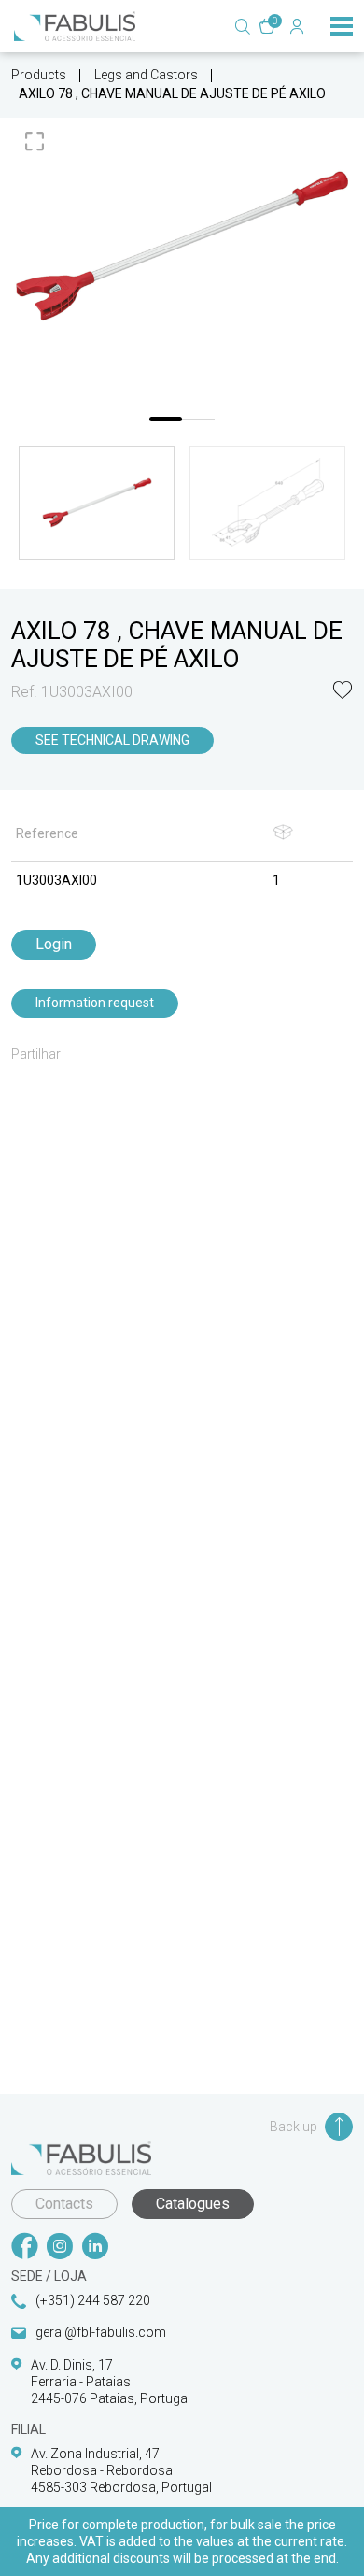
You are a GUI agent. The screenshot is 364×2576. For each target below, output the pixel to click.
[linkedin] (95, 2248)
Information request (95, 1003)
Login (54, 944)
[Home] (75, 26)
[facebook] (24, 2248)
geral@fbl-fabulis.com (101, 2332)
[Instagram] (60, 2248)
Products (39, 75)
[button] (343, 692)
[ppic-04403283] (182, 246)
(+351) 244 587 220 (93, 2300)
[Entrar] (297, 26)
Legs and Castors (146, 75)
